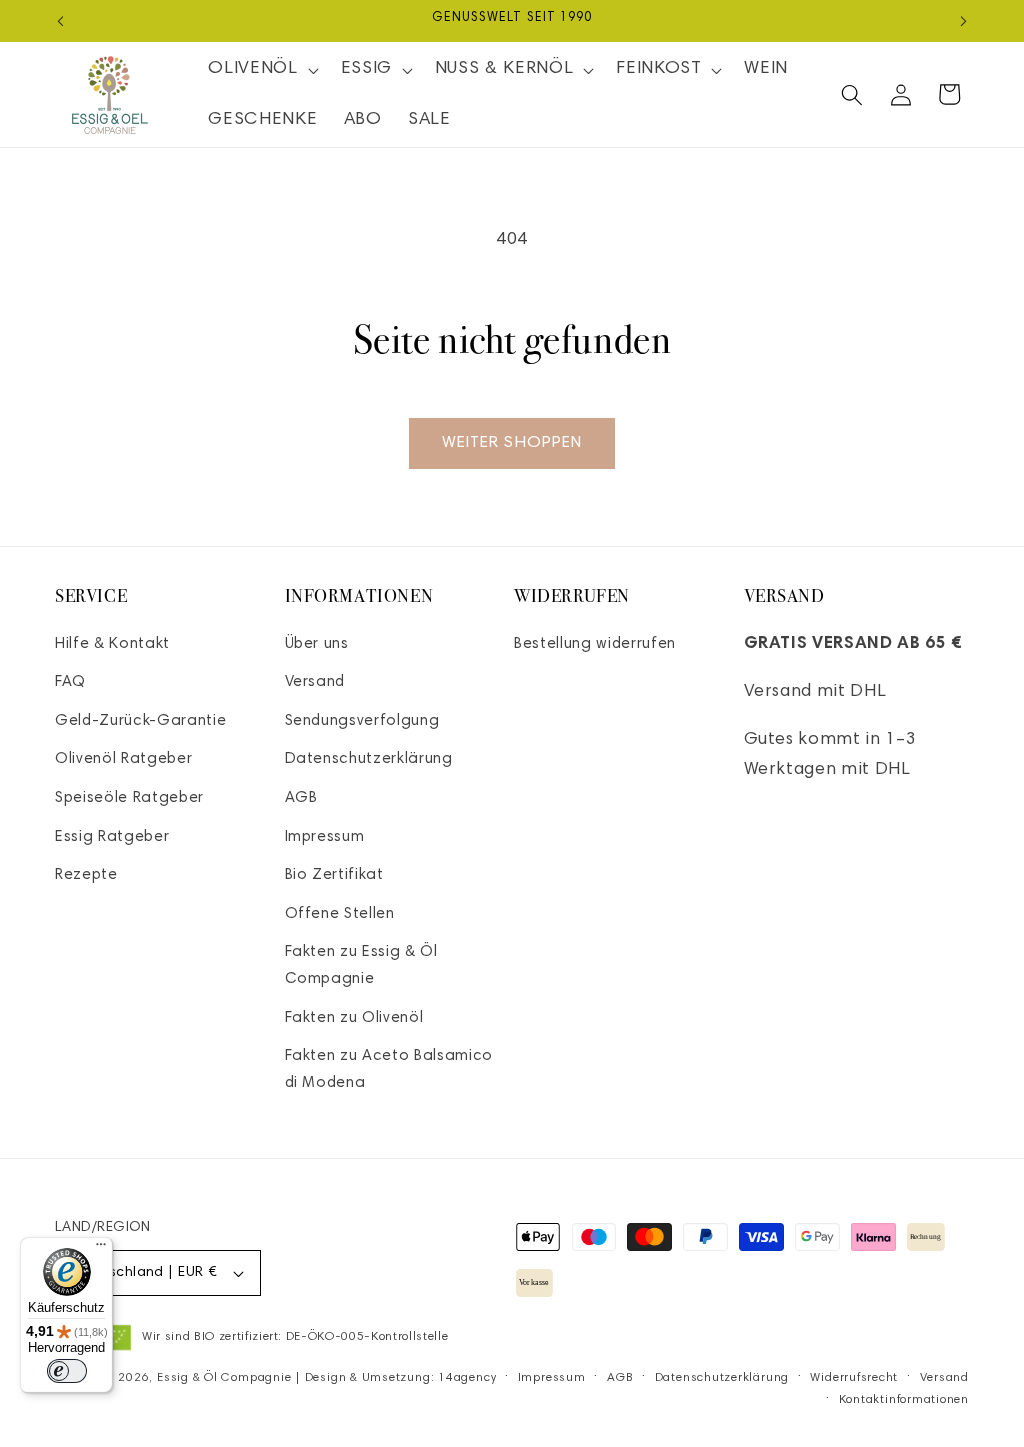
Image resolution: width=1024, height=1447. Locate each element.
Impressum (325, 837)
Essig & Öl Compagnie (224, 1378)
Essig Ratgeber (112, 837)
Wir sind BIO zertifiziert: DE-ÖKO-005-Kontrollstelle (295, 1337)
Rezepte (86, 875)
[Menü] (101, 1249)
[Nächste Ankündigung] (964, 21)
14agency (467, 1378)
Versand (315, 682)
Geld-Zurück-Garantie (140, 721)
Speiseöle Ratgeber (129, 798)
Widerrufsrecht (854, 1378)
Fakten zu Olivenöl (354, 1018)
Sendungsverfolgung (362, 721)
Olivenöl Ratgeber (123, 759)
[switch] (67, 1371)
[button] (261, 69)
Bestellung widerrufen (595, 644)
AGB (301, 798)
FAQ (70, 682)
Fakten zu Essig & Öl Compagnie (361, 966)
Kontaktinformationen (904, 1400)
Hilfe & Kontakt (112, 644)
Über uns (317, 644)
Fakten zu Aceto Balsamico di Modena (389, 1070)
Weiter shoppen (512, 443)
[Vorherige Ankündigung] (61, 21)
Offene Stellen (340, 914)
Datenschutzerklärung (369, 759)
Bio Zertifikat (334, 875)
